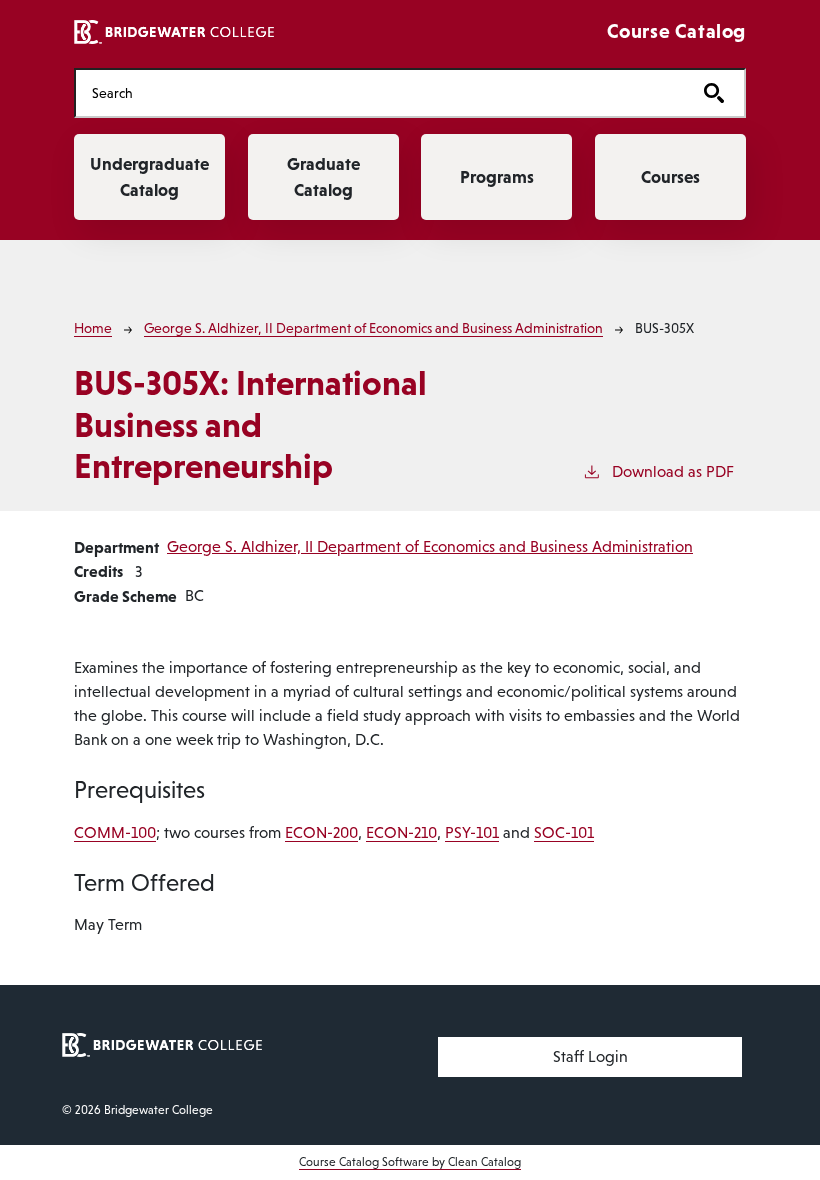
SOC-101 (564, 832)
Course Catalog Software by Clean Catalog (410, 1162)
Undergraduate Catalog (149, 177)
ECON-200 (321, 832)
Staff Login (590, 1056)
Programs (497, 177)
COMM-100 (115, 832)
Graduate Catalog (323, 177)
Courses (670, 177)
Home (93, 328)
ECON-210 (401, 832)
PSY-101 (472, 832)
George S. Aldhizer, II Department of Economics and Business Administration (373, 328)
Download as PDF (673, 471)
